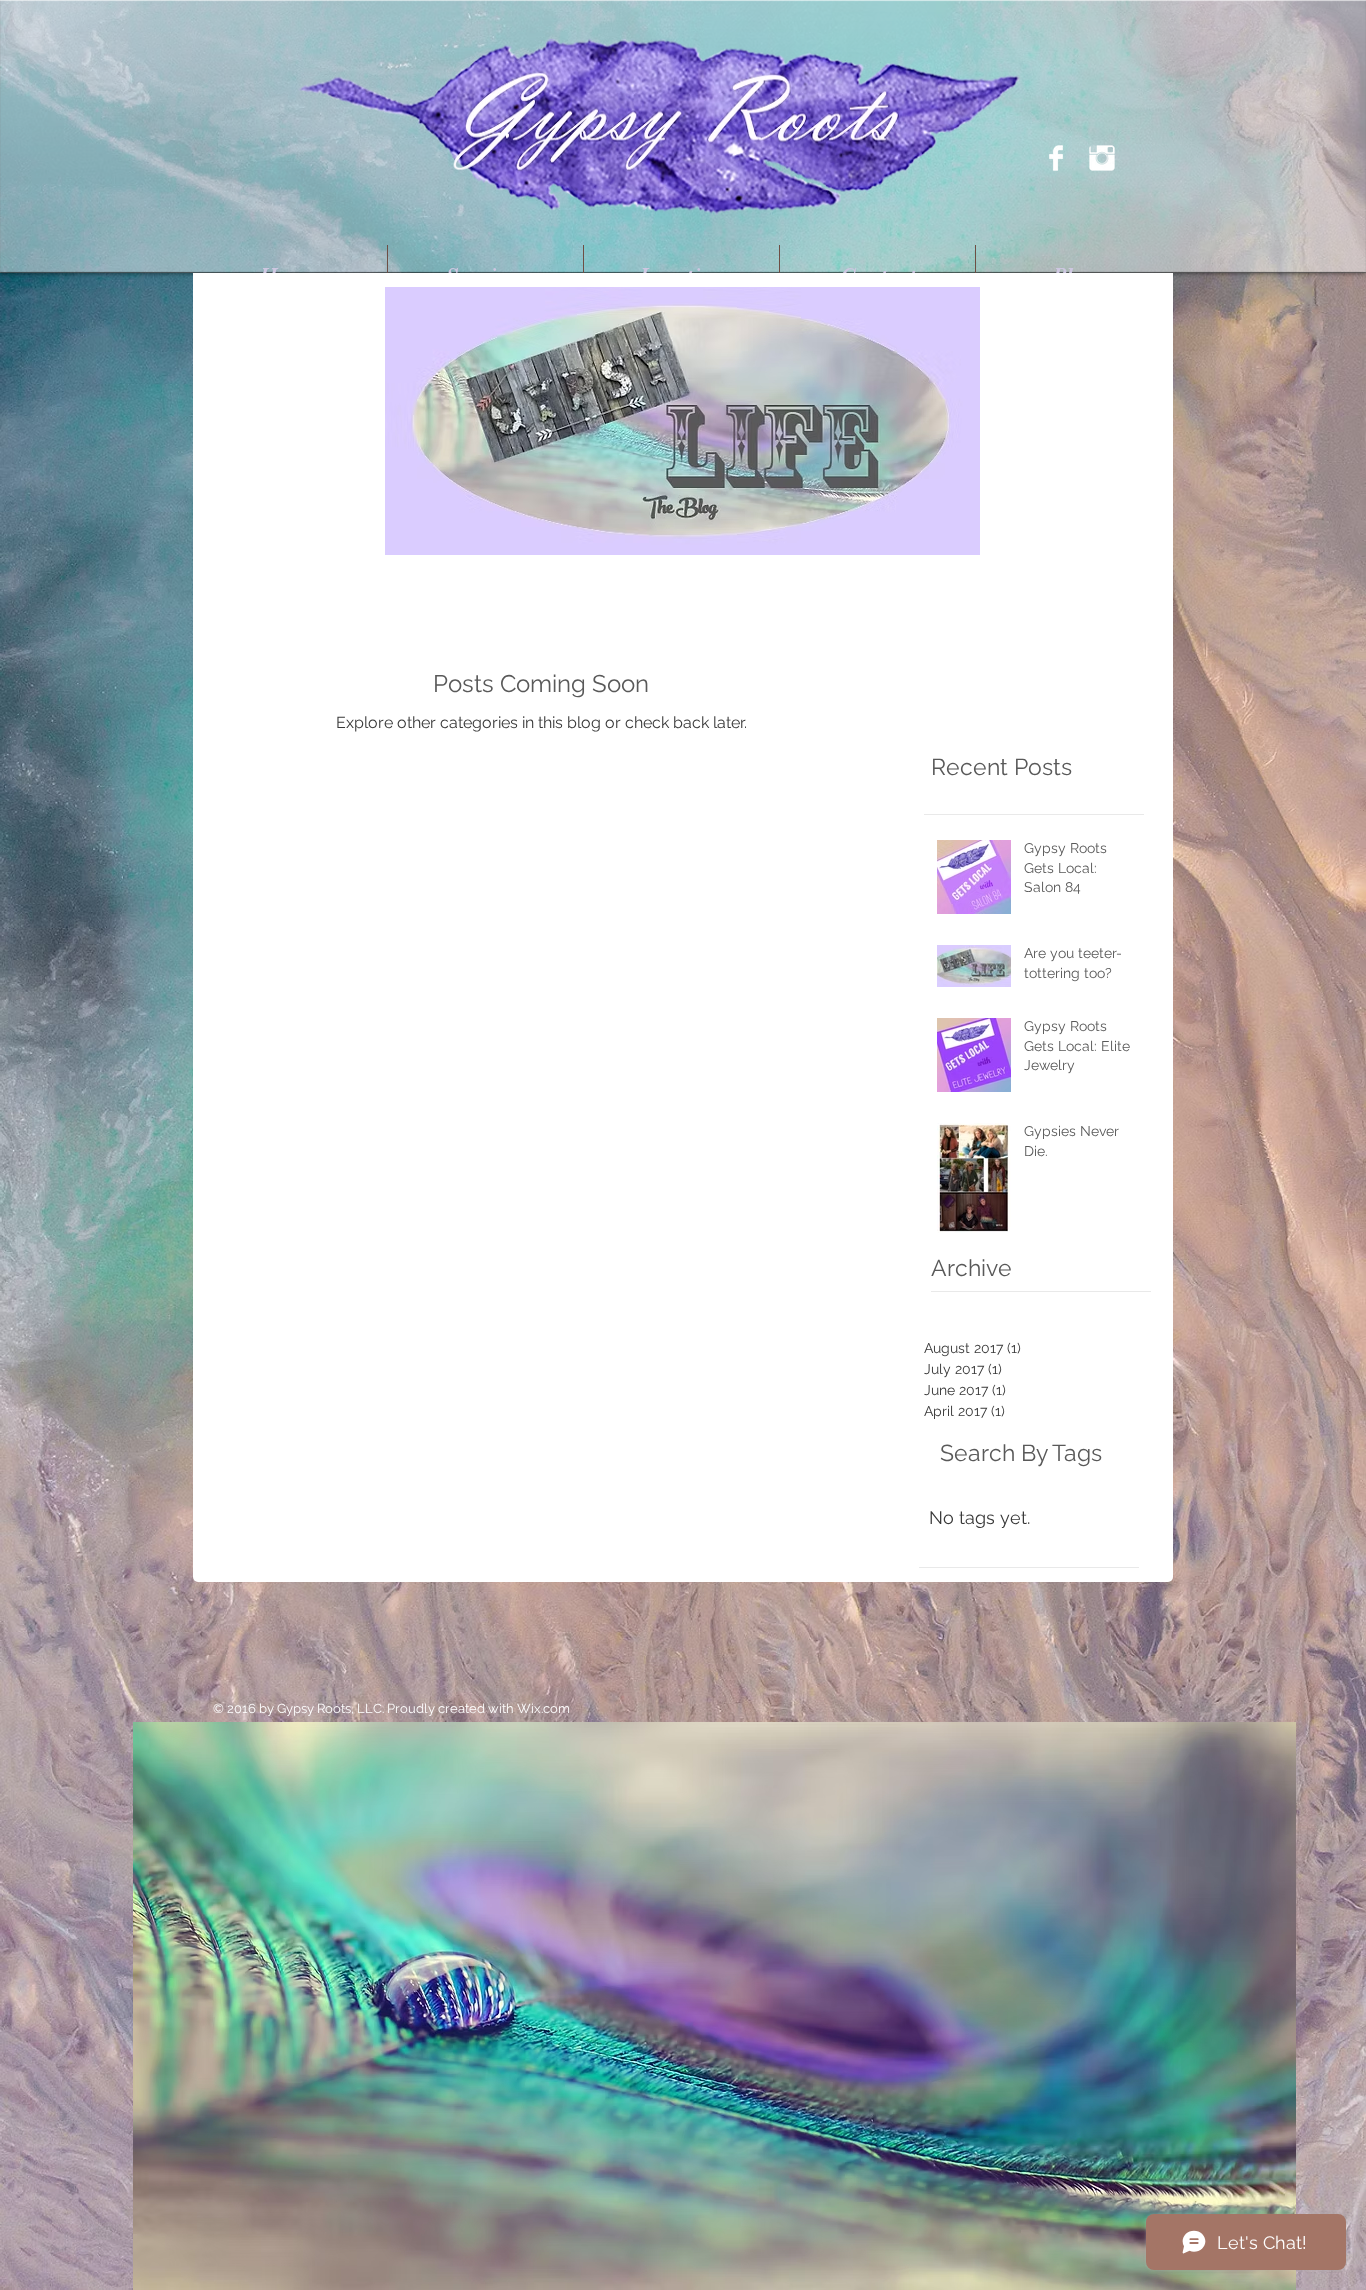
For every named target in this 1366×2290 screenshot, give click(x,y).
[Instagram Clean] (1102, 158)
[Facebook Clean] (1056, 158)
